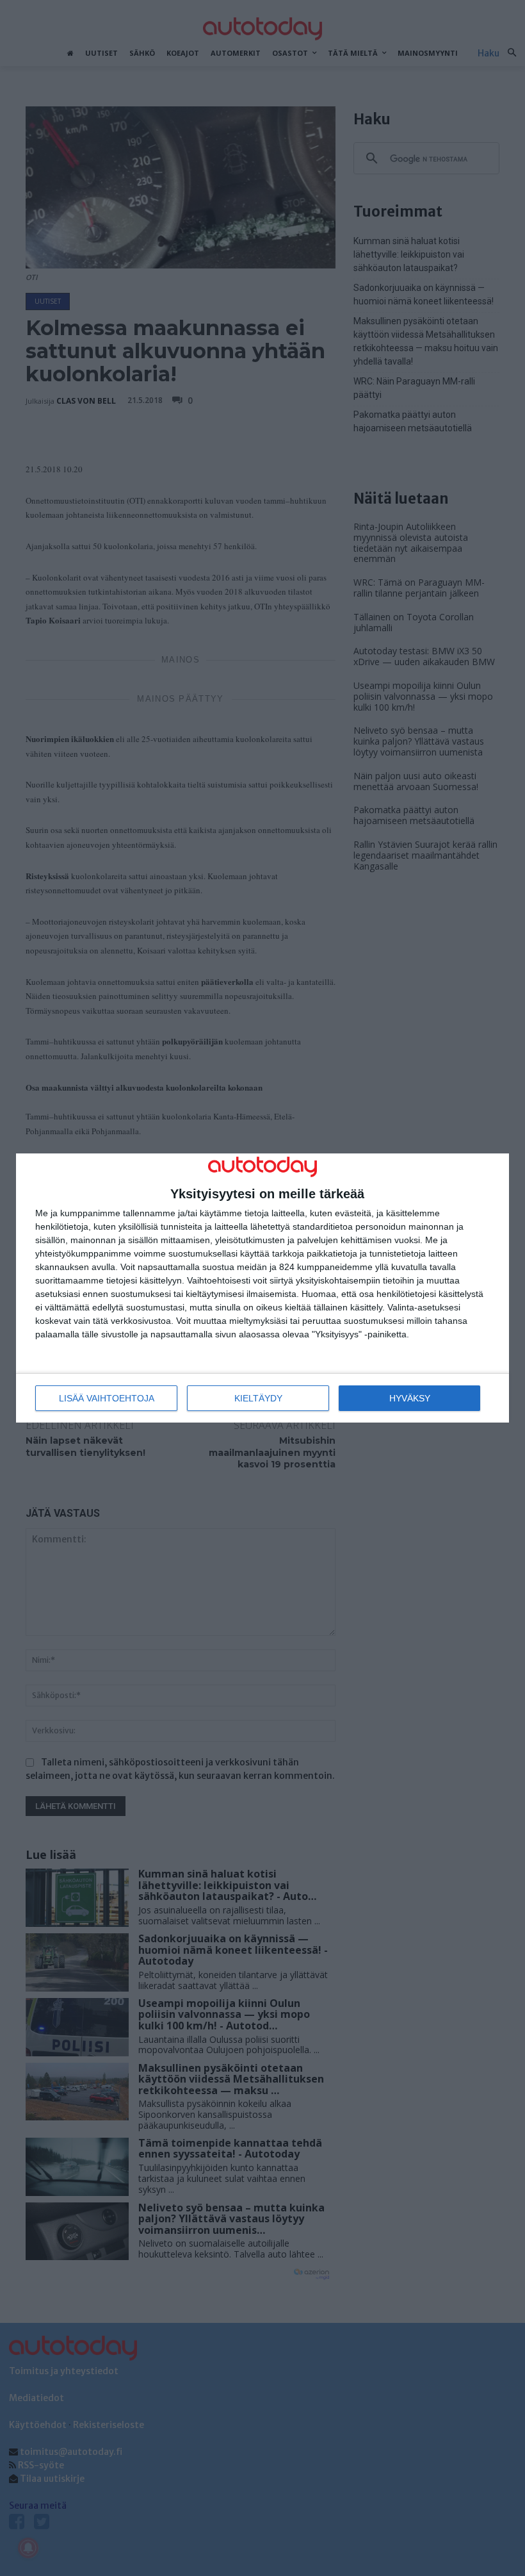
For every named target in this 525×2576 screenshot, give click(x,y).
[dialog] (262, 1288)
